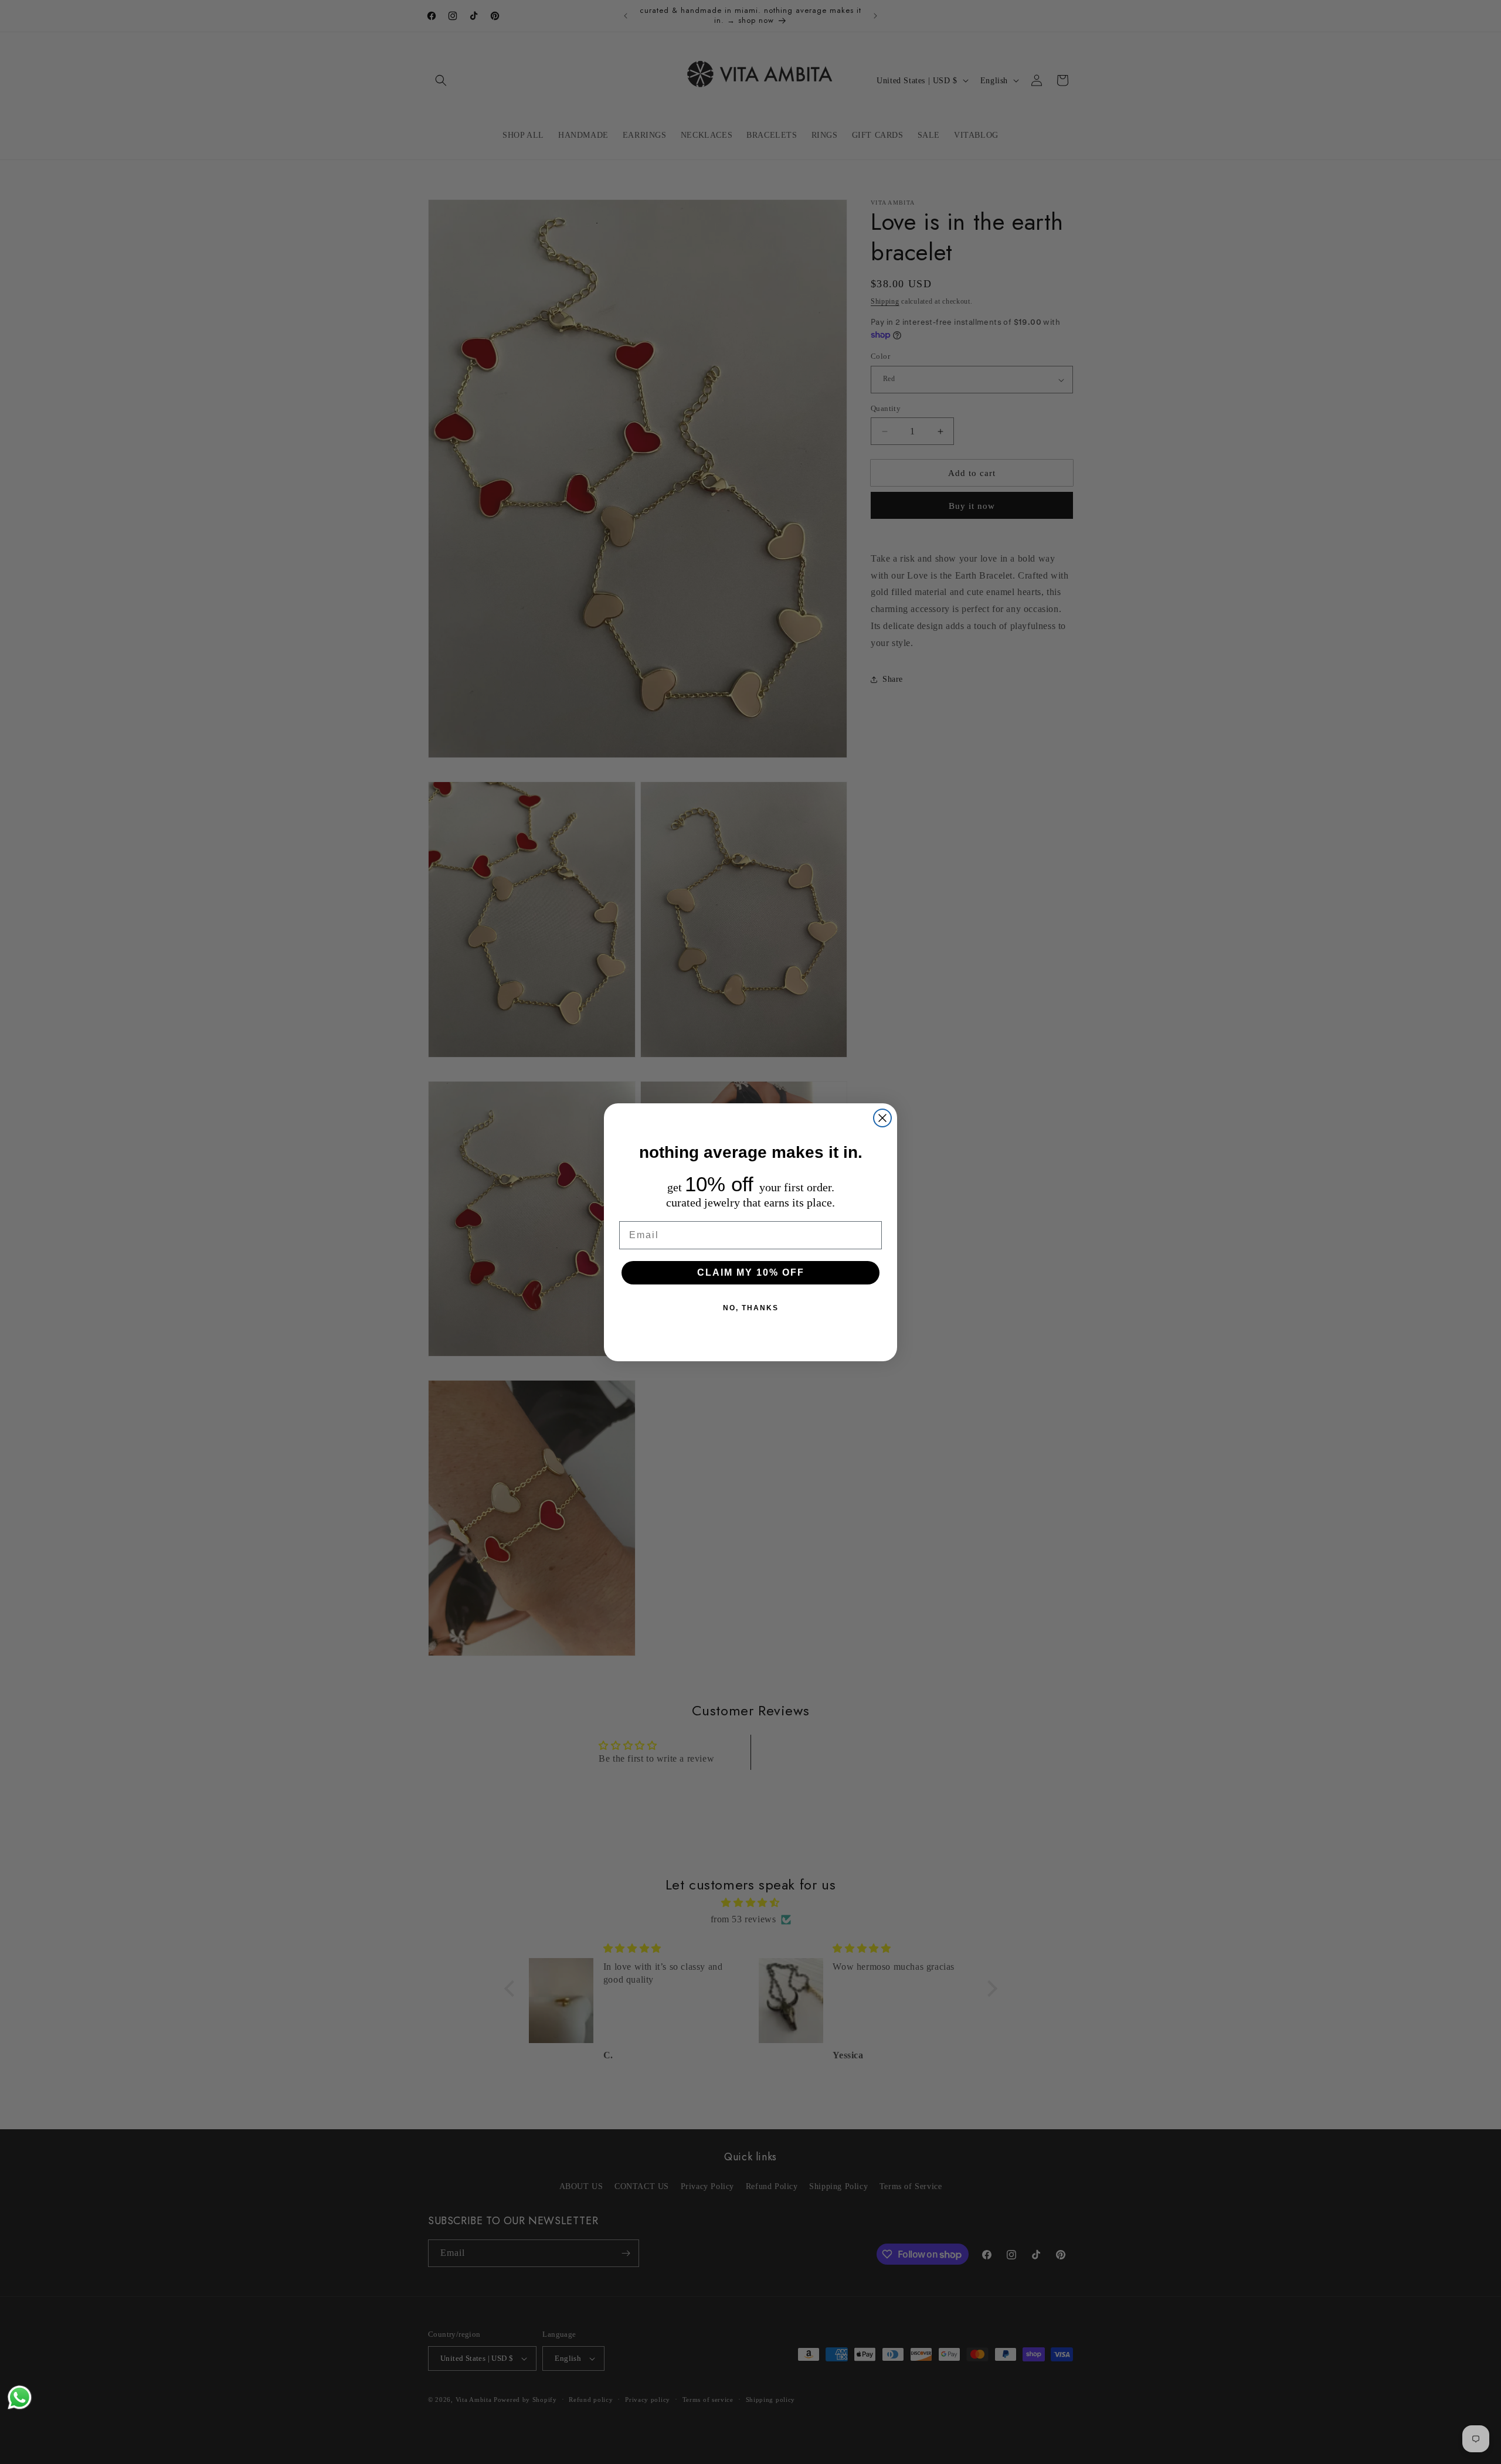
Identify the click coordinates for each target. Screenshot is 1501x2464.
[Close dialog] (882, 1118)
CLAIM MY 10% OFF (751, 1272)
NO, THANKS (751, 1308)
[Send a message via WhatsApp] (20, 2397)
